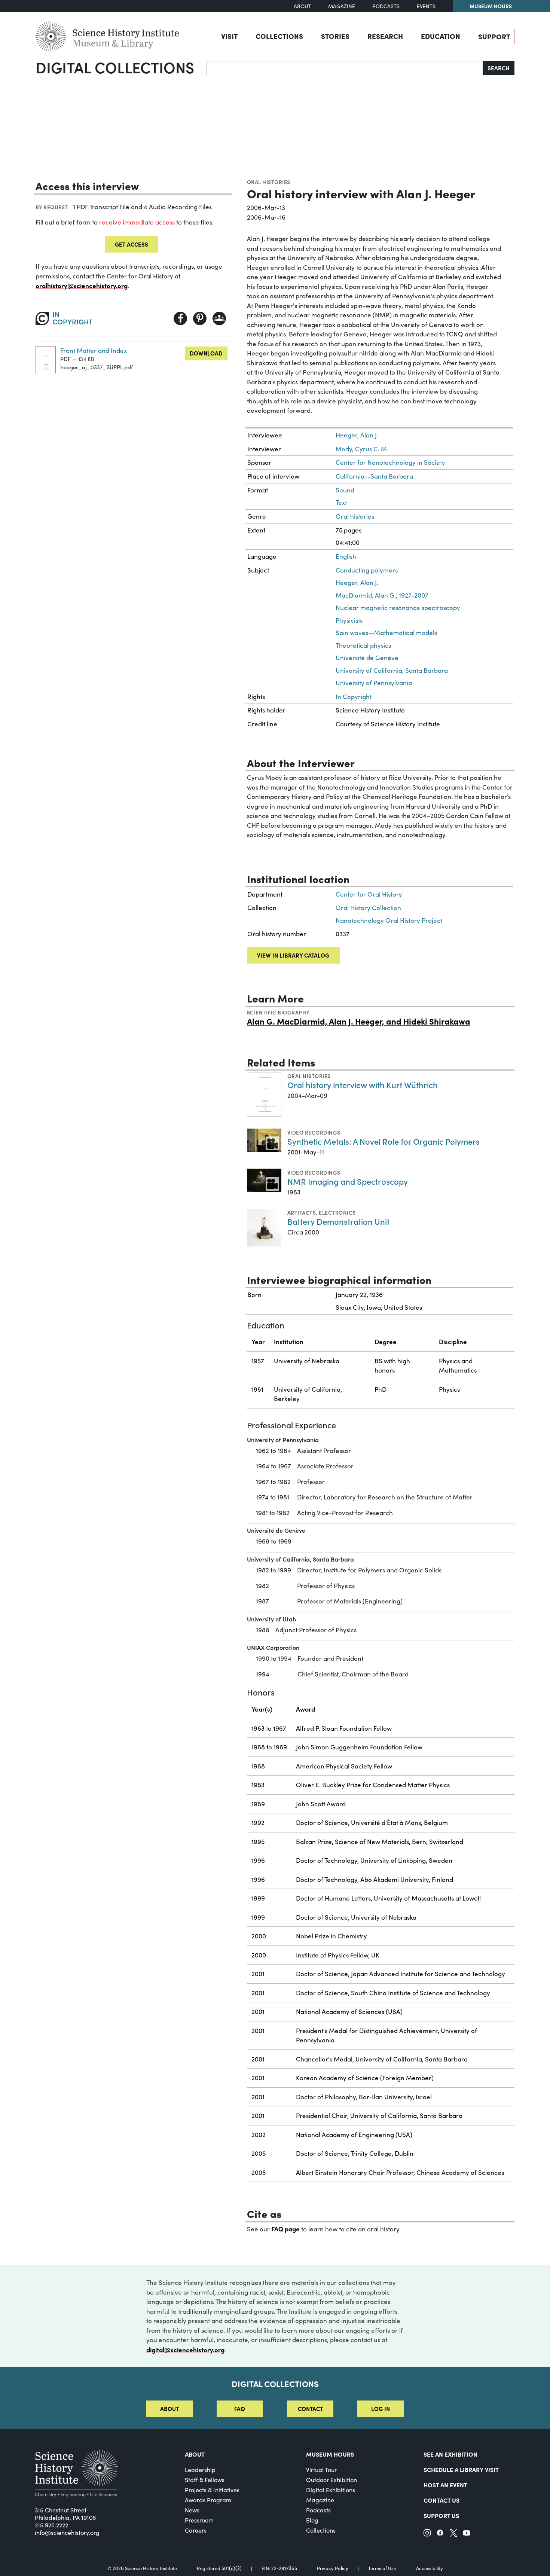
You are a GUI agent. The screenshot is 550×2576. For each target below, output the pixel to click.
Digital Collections (115, 67)
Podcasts (386, 6)
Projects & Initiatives (212, 2490)
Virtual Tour (321, 2470)
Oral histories (269, 182)
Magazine (342, 6)
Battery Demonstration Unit (338, 1221)
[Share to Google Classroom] (219, 318)
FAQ (240, 2409)
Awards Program (208, 2500)
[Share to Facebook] (180, 318)
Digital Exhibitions (331, 2490)
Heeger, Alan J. (357, 435)
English (346, 556)
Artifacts (302, 1212)
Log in (381, 2409)
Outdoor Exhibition (331, 2480)
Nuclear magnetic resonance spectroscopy (398, 608)
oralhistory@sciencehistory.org (82, 285)
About (302, 6)
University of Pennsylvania (374, 683)
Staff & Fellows (205, 2480)
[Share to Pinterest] (200, 318)
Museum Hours (491, 6)
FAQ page (285, 2229)
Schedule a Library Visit (461, 2469)
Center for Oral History (369, 894)
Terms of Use (382, 2568)
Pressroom (199, 2520)
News (192, 2510)
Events (426, 6)
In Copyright (354, 697)
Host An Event (445, 2485)
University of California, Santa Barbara (392, 670)
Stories (335, 36)
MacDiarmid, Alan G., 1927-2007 (382, 595)
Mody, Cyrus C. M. (362, 449)
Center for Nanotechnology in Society (390, 462)
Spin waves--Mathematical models (386, 633)
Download (206, 353)
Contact (310, 2409)
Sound (345, 490)
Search (499, 68)
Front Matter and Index (94, 350)
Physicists (349, 620)
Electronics (337, 1212)
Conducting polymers (367, 570)
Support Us (441, 2515)
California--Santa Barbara (374, 476)
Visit (229, 36)
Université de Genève (367, 658)
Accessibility (430, 2568)
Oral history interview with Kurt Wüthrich (363, 1085)
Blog (312, 2520)
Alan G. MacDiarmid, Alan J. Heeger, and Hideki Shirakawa (359, 1021)
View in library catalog (293, 955)
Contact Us (441, 2500)
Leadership (200, 2470)
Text (341, 502)
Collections (279, 36)
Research (385, 36)
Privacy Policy (333, 2568)
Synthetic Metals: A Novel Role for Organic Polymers (384, 1141)
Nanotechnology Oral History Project (389, 920)
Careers (196, 2530)
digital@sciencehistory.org (185, 2349)
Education (441, 36)
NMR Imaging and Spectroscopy (348, 1181)
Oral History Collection (368, 908)
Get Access (132, 244)
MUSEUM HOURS (330, 2454)
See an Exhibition (450, 2454)
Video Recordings (314, 1132)
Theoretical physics (363, 645)
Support (494, 36)
